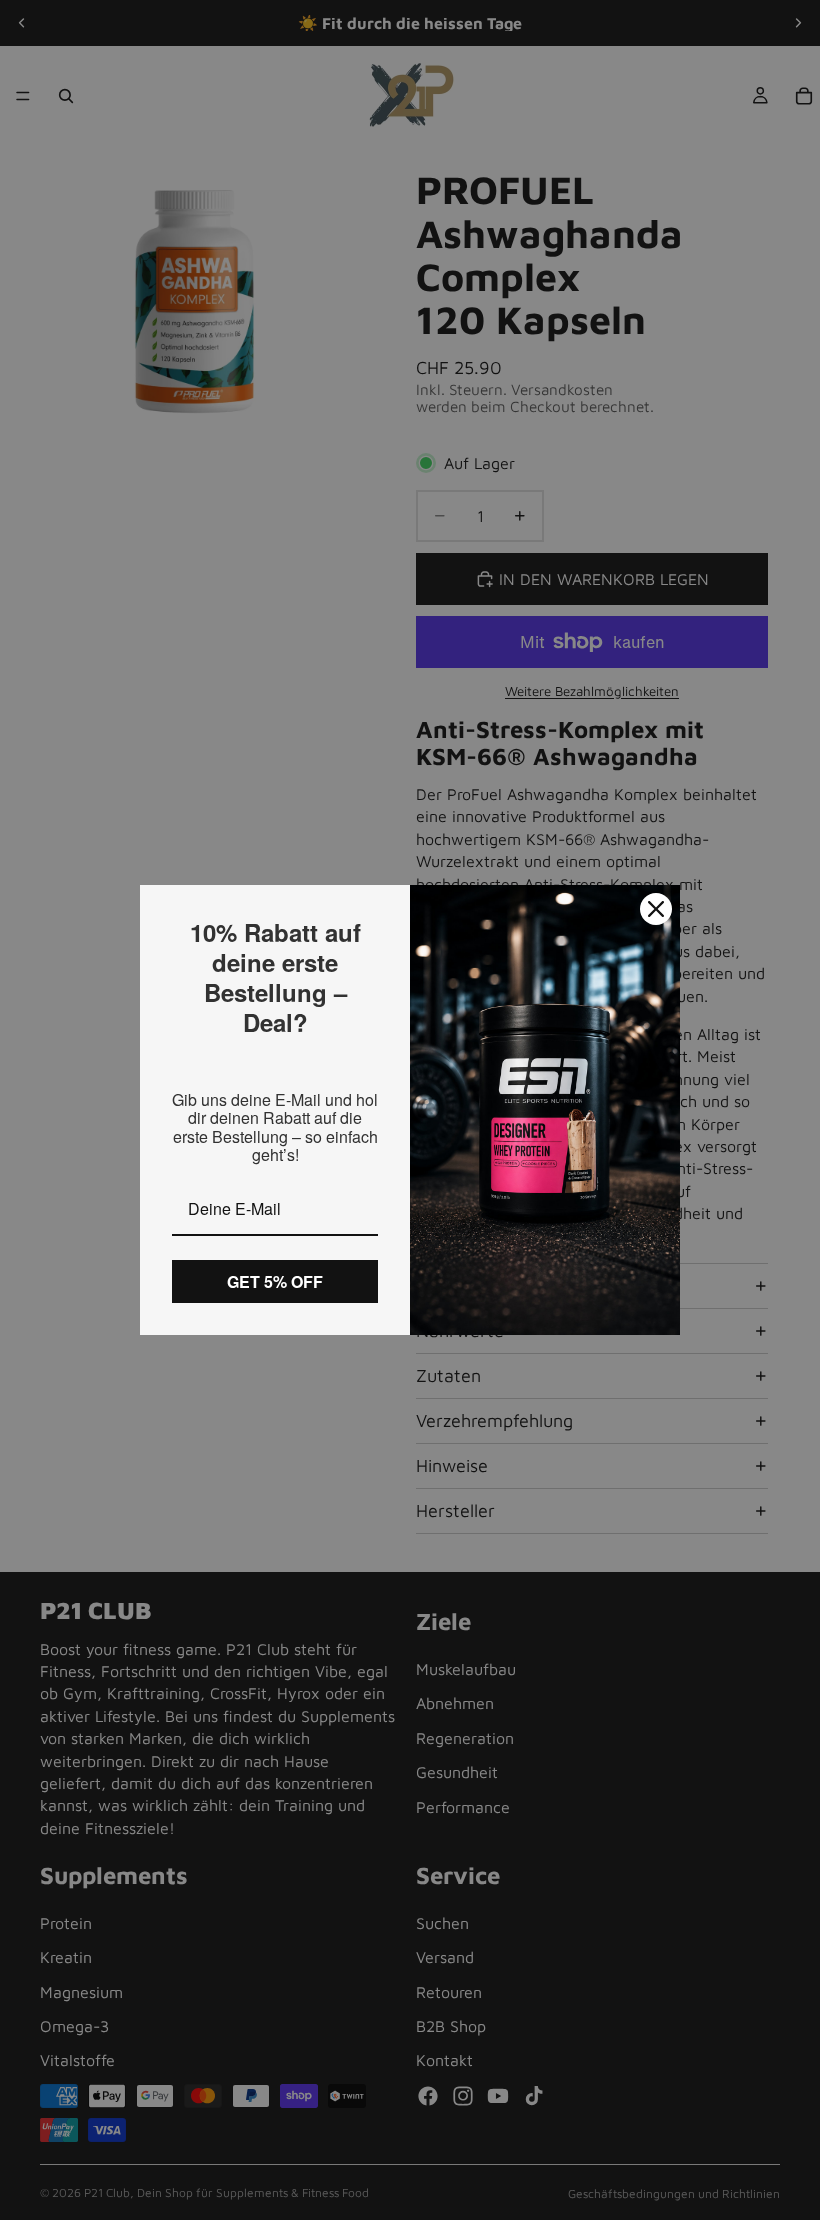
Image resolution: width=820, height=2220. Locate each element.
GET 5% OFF (275, 1281)
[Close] (656, 909)
